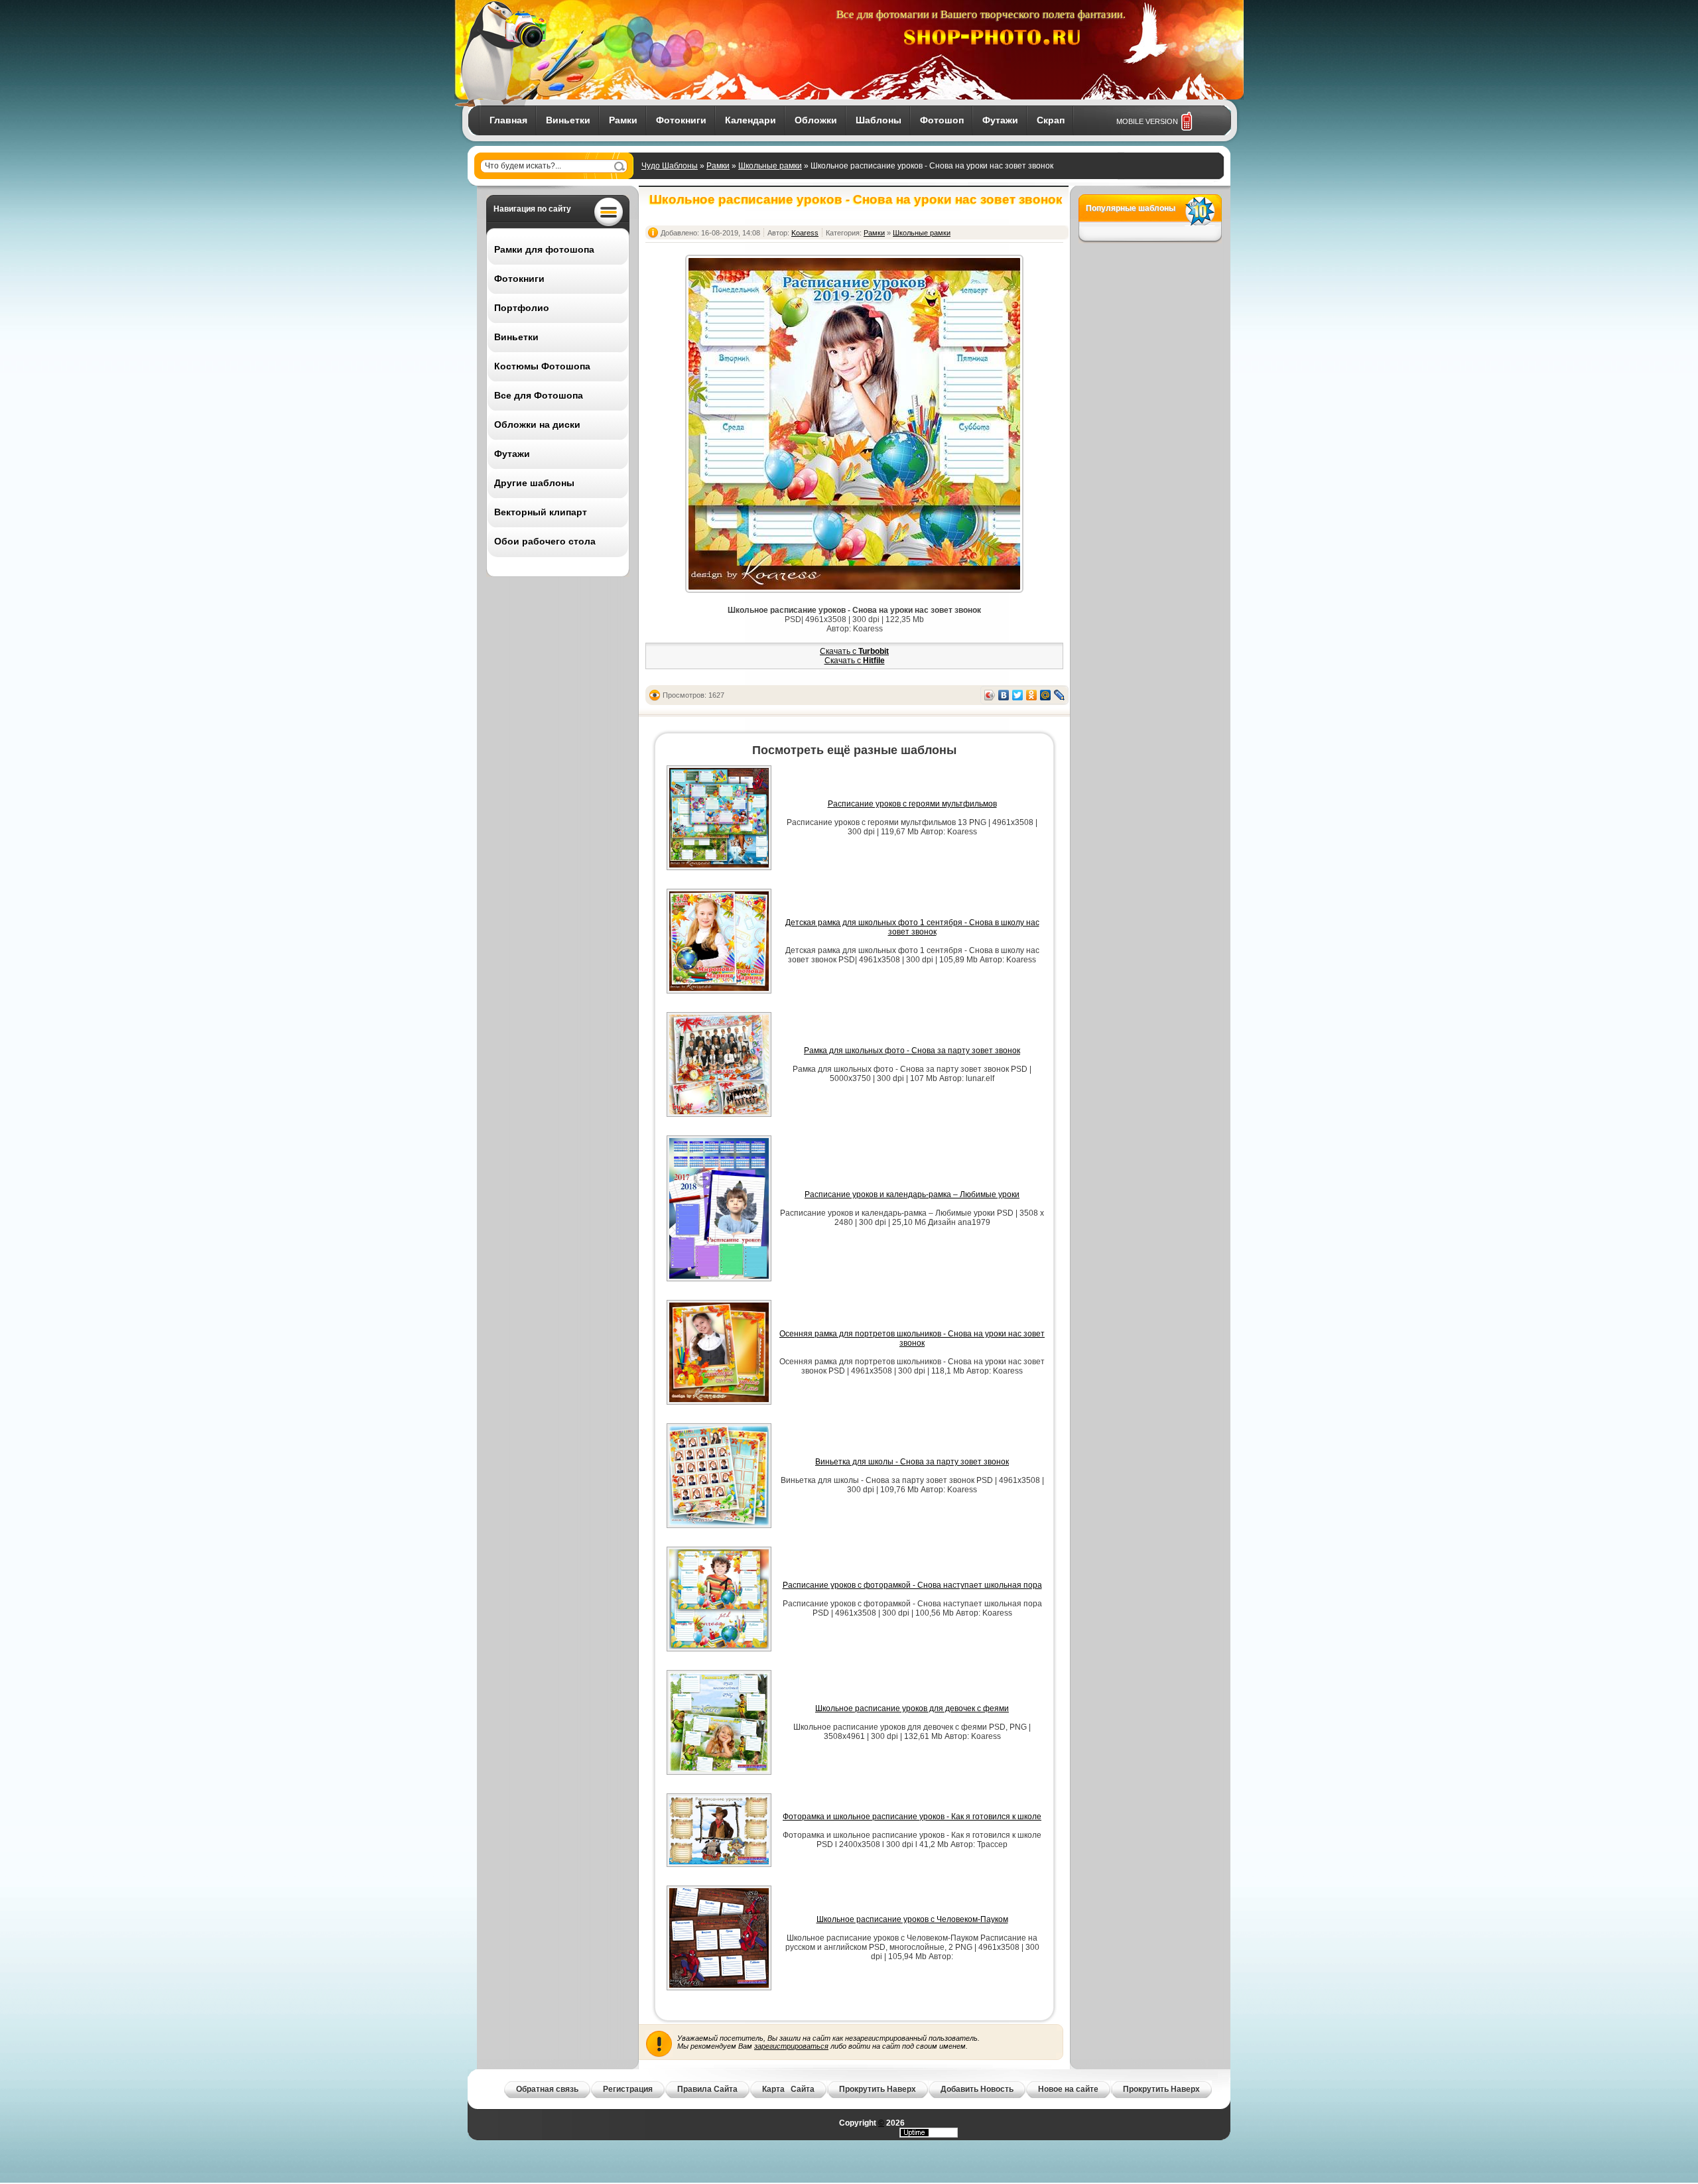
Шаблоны (879, 120)
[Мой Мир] (1046, 695)
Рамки (623, 120)
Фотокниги (681, 120)
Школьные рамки (770, 166)
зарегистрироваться (791, 2046)
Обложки (816, 120)
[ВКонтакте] (1004, 695)
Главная (508, 120)
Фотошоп (942, 120)
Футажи (1000, 120)
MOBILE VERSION (1147, 121)
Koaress (805, 233)
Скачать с (854, 651)
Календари (751, 120)
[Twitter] (1018, 695)
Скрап (1051, 120)
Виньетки (568, 120)
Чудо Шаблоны (670, 166)
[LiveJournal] (1060, 695)
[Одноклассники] (1032, 695)
